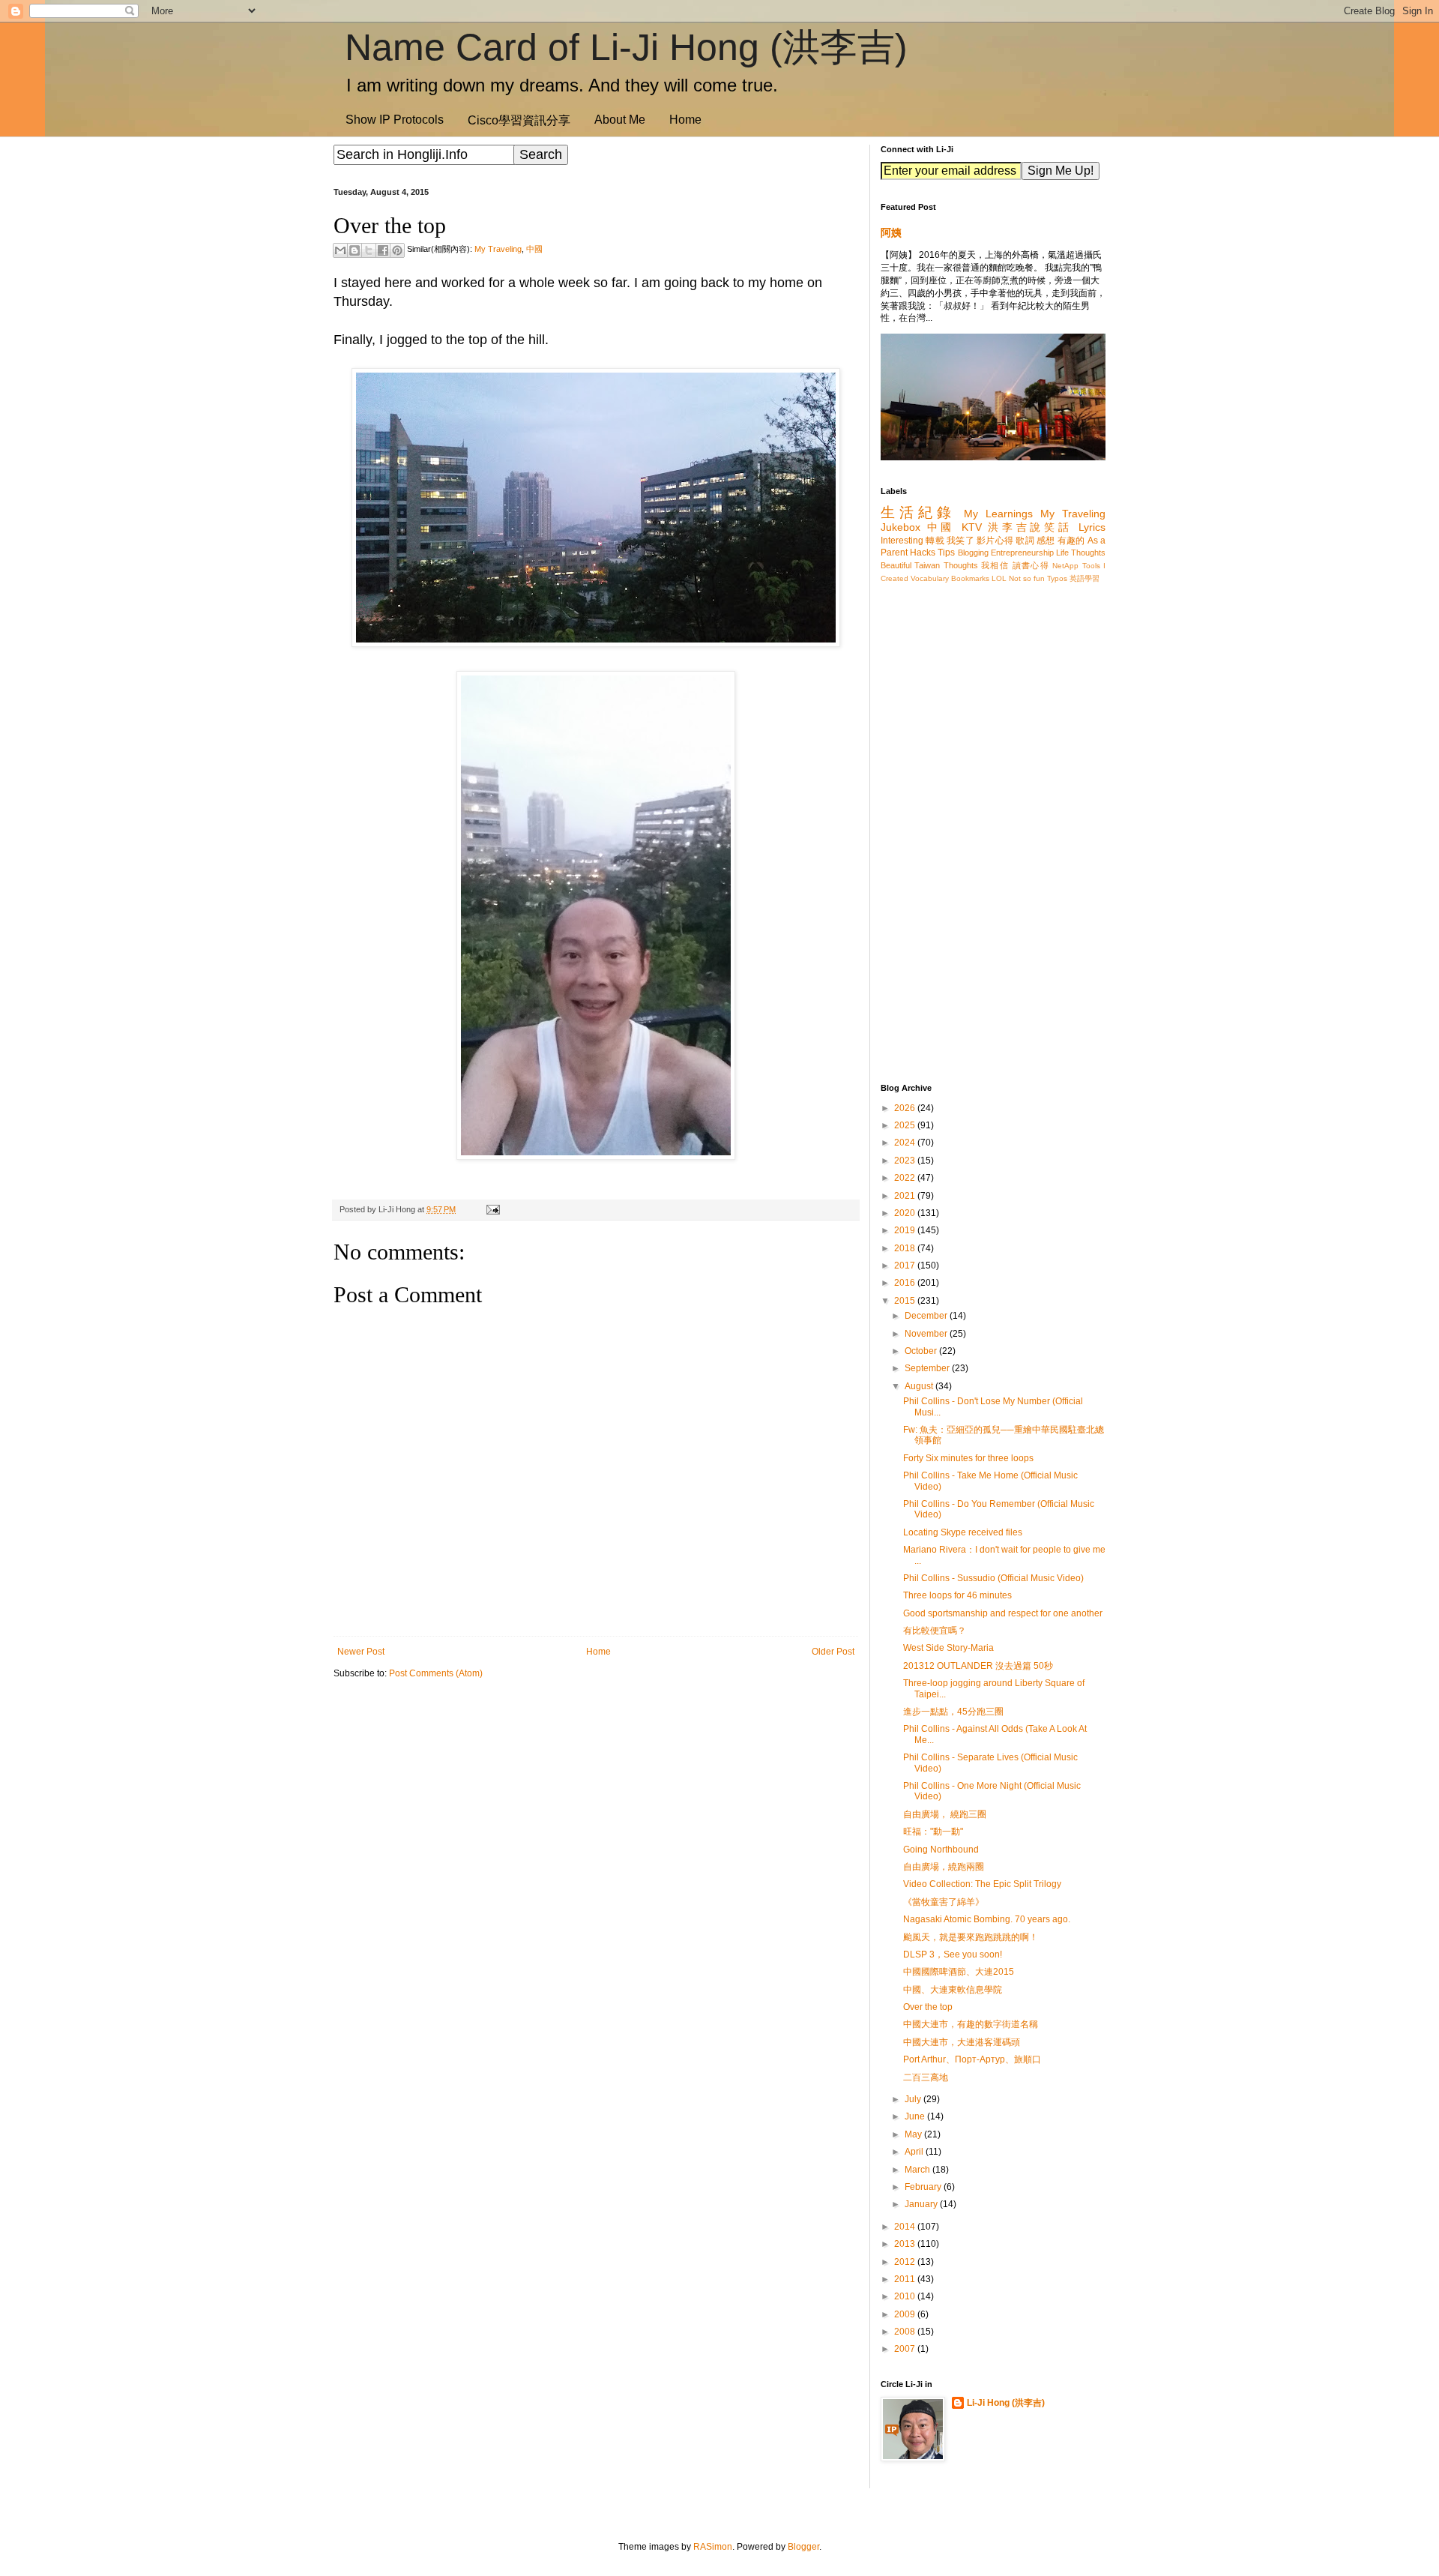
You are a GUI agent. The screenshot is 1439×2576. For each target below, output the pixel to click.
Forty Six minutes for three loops (968, 1458)
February (924, 2187)
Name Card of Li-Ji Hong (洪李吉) (626, 47)
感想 (1046, 541)
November (927, 1334)
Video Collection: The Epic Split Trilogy (982, 1884)
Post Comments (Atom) (436, 1673)
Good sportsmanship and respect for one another (1003, 1613)
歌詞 (1025, 541)
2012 (906, 2262)
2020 (906, 1213)
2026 (906, 1108)
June (916, 2116)
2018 (906, 1248)
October (922, 1351)
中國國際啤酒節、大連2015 (959, 1972)
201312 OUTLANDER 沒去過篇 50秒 (978, 1666)
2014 (906, 2227)
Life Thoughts (1081, 553)
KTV (972, 527)
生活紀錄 (918, 512)
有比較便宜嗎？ (935, 1631)
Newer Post (361, 1652)
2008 (906, 2332)
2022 (906, 1178)
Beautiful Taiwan (910, 565)
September (928, 1368)
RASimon (713, 2547)
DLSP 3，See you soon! (953, 1954)
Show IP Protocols (395, 120)
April (915, 2152)
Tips (946, 553)
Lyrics (1092, 527)
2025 (906, 1125)
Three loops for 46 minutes (957, 1595)
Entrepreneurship (1022, 553)
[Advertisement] (596, 1808)
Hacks (923, 553)
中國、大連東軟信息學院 (953, 1990)
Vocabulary (930, 578)
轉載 (935, 541)
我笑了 (960, 541)
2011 (906, 2279)
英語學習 (1084, 578)
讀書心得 (1031, 565)
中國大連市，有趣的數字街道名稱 (971, 2024)
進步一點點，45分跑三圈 (953, 1712)
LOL (999, 578)
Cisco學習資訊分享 (519, 120)
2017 (906, 1266)
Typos (1057, 578)
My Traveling (498, 249)
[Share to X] (369, 250)
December (927, 1316)
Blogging (973, 553)
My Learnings (998, 514)
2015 (906, 1301)
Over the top (928, 2007)
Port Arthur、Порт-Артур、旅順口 (972, 2059)
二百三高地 (926, 2077)
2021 (906, 1196)
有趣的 (1071, 541)
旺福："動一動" (933, 1832)
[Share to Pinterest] (397, 250)
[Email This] (340, 250)
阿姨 (891, 232)
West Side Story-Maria (948, 1648)
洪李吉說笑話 (1030, 527)
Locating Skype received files (963, 1532)
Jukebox (900, 527)
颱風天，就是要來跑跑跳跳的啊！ (971, 1937)
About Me (620, 120)
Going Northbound (941, 1850)
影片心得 (995, 541)
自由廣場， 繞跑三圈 (945, 1814)
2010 (906, 2296)
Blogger (803, 2547)
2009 (906, 2314)
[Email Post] (491, 1209)
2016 (906, 1283)
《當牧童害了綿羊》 (944, 1902)
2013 (906, 2244)
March (918, 2170)
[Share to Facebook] (383, 250)
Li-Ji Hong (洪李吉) (1006, 2403)
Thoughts (961, 565)
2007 (906, 2349)
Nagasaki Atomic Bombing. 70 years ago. (987, 1919)
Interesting (902, 541)
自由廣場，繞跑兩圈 (944, 1867)
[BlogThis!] (355, 250)
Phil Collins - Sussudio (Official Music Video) (993, 1578)
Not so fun (1027, 578)
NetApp (1065, 566)
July (914, 2099)
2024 (906, 1143)
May (914, 2134)
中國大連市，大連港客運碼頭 (962, 2042)
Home (685, 120)
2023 (906, 1161)
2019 (906, 1230)
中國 (534, 249)
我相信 (995, 565)
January (922, 2204)
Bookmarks (970, 578)
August (920, 1386)
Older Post (833, 1652)
